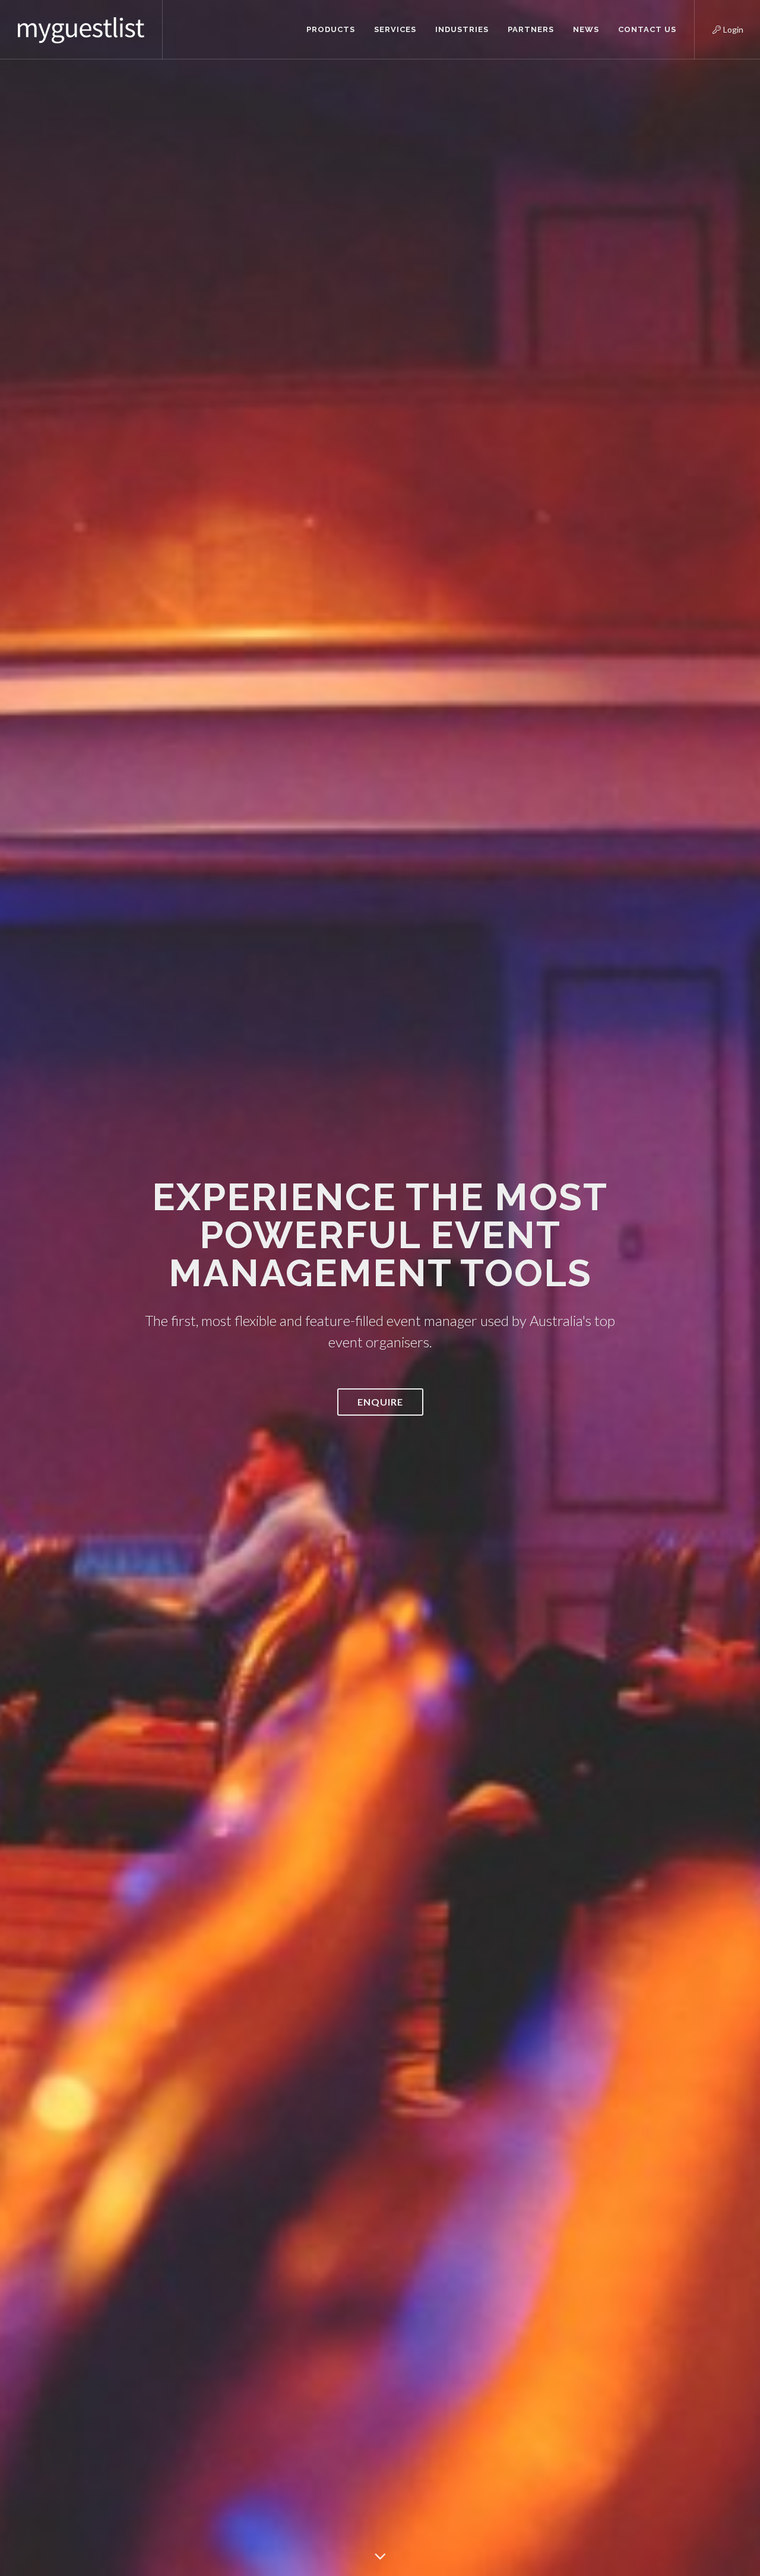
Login (718, 28)
